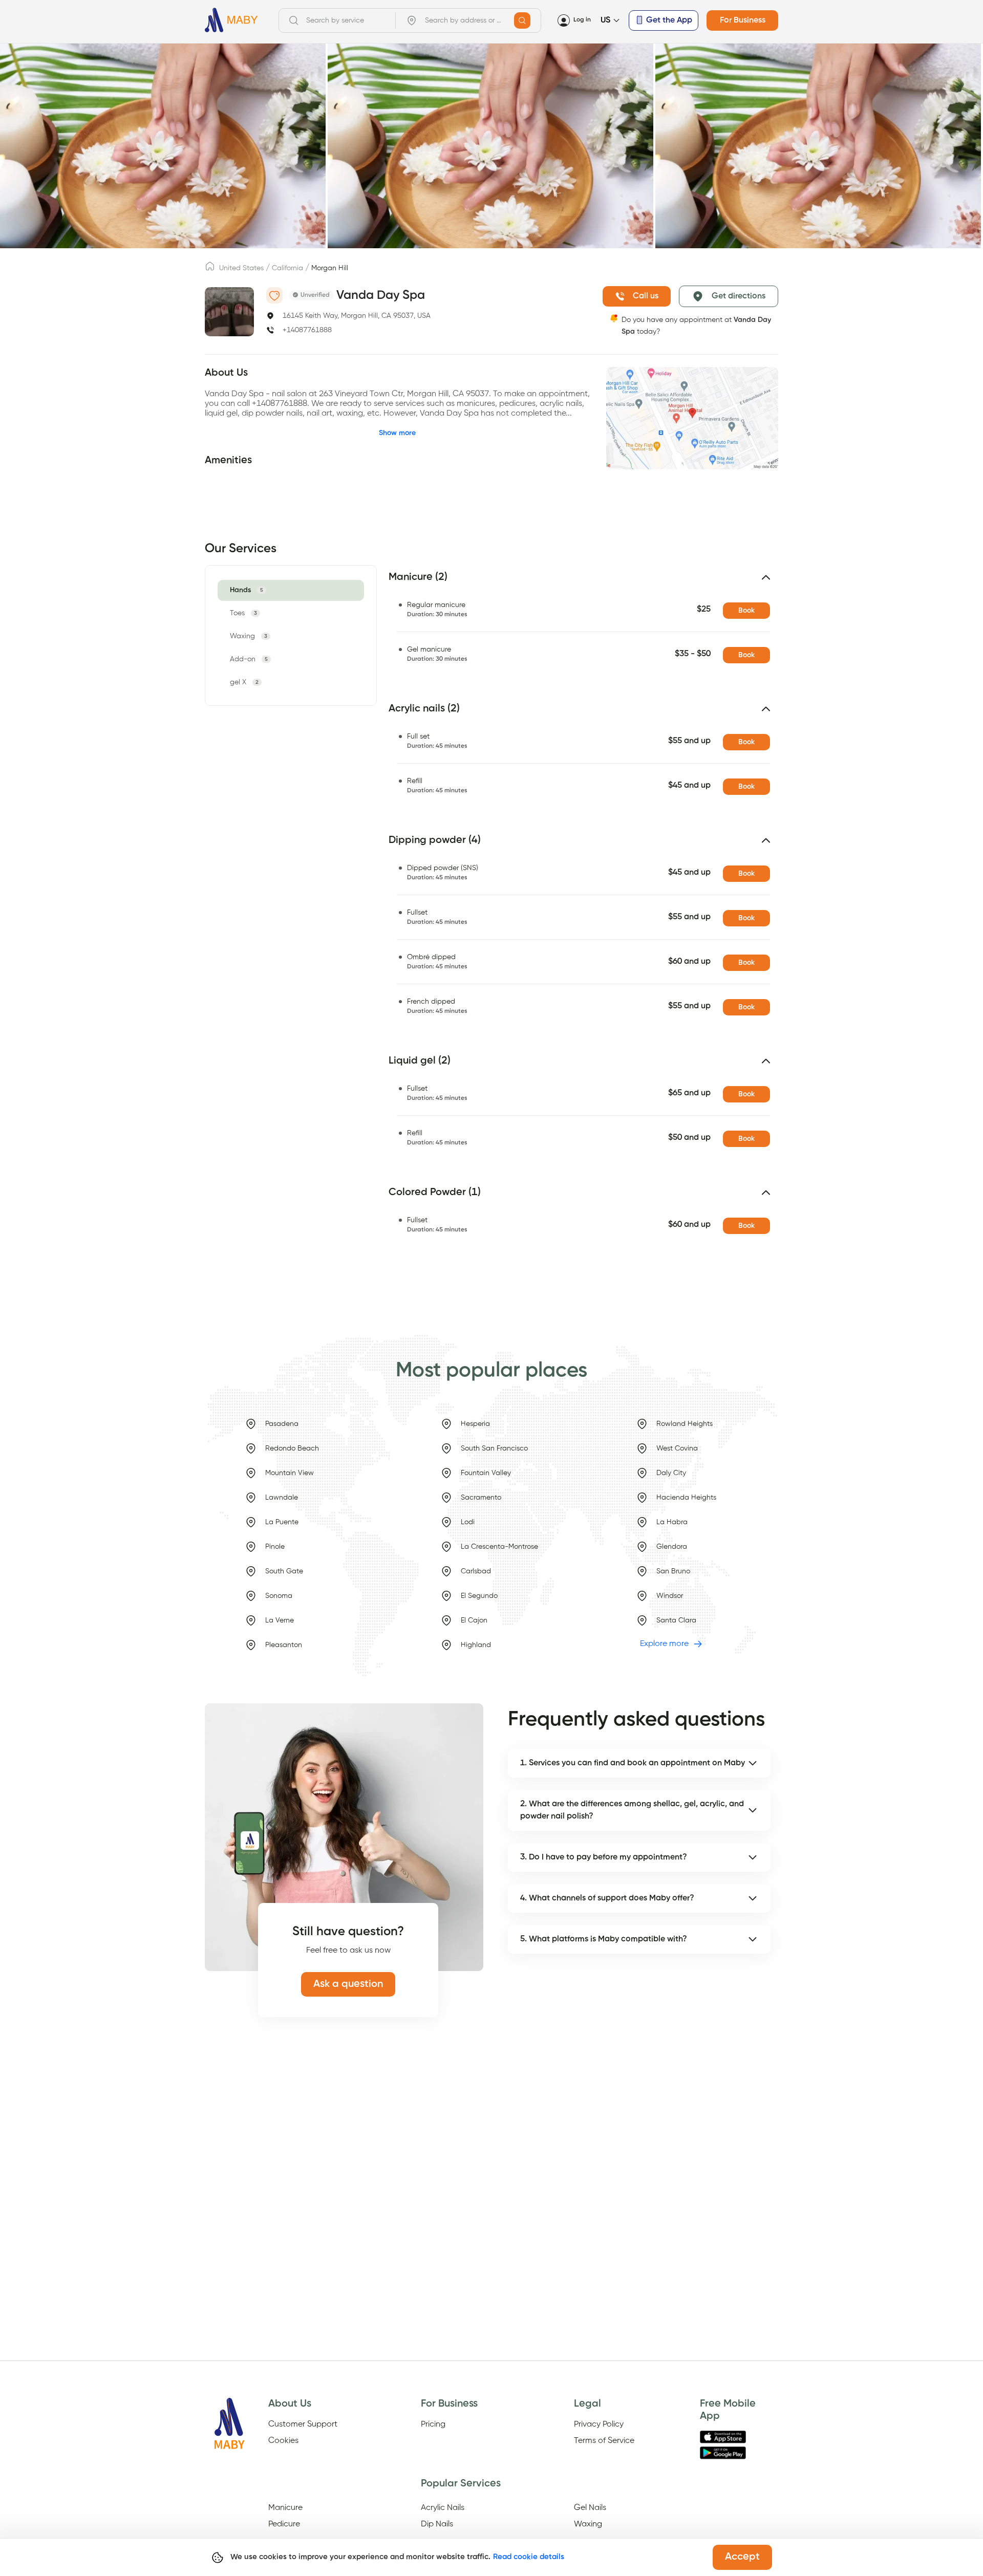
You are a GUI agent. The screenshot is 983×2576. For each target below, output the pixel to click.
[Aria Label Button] (522, 20)
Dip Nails (437, 2524)
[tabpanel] (577, 919)
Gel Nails (590, 2508)
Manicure (285, 2508)
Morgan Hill (330, 268)
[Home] (231, 20)
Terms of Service (604, 2441)
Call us (646, 296)
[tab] (248, 590)
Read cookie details (529, 2557)
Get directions (739, 296)
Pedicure (284, 2524)
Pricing (433, 2425)
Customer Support (303, 2425)
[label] (210, 269)
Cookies (283, 2441)
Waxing (588, 2524)
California (287, 268)
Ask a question (348, 1984)
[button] (583, 581)
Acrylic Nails (443, 2508)
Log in (582, 20)
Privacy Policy (599, 2425)
